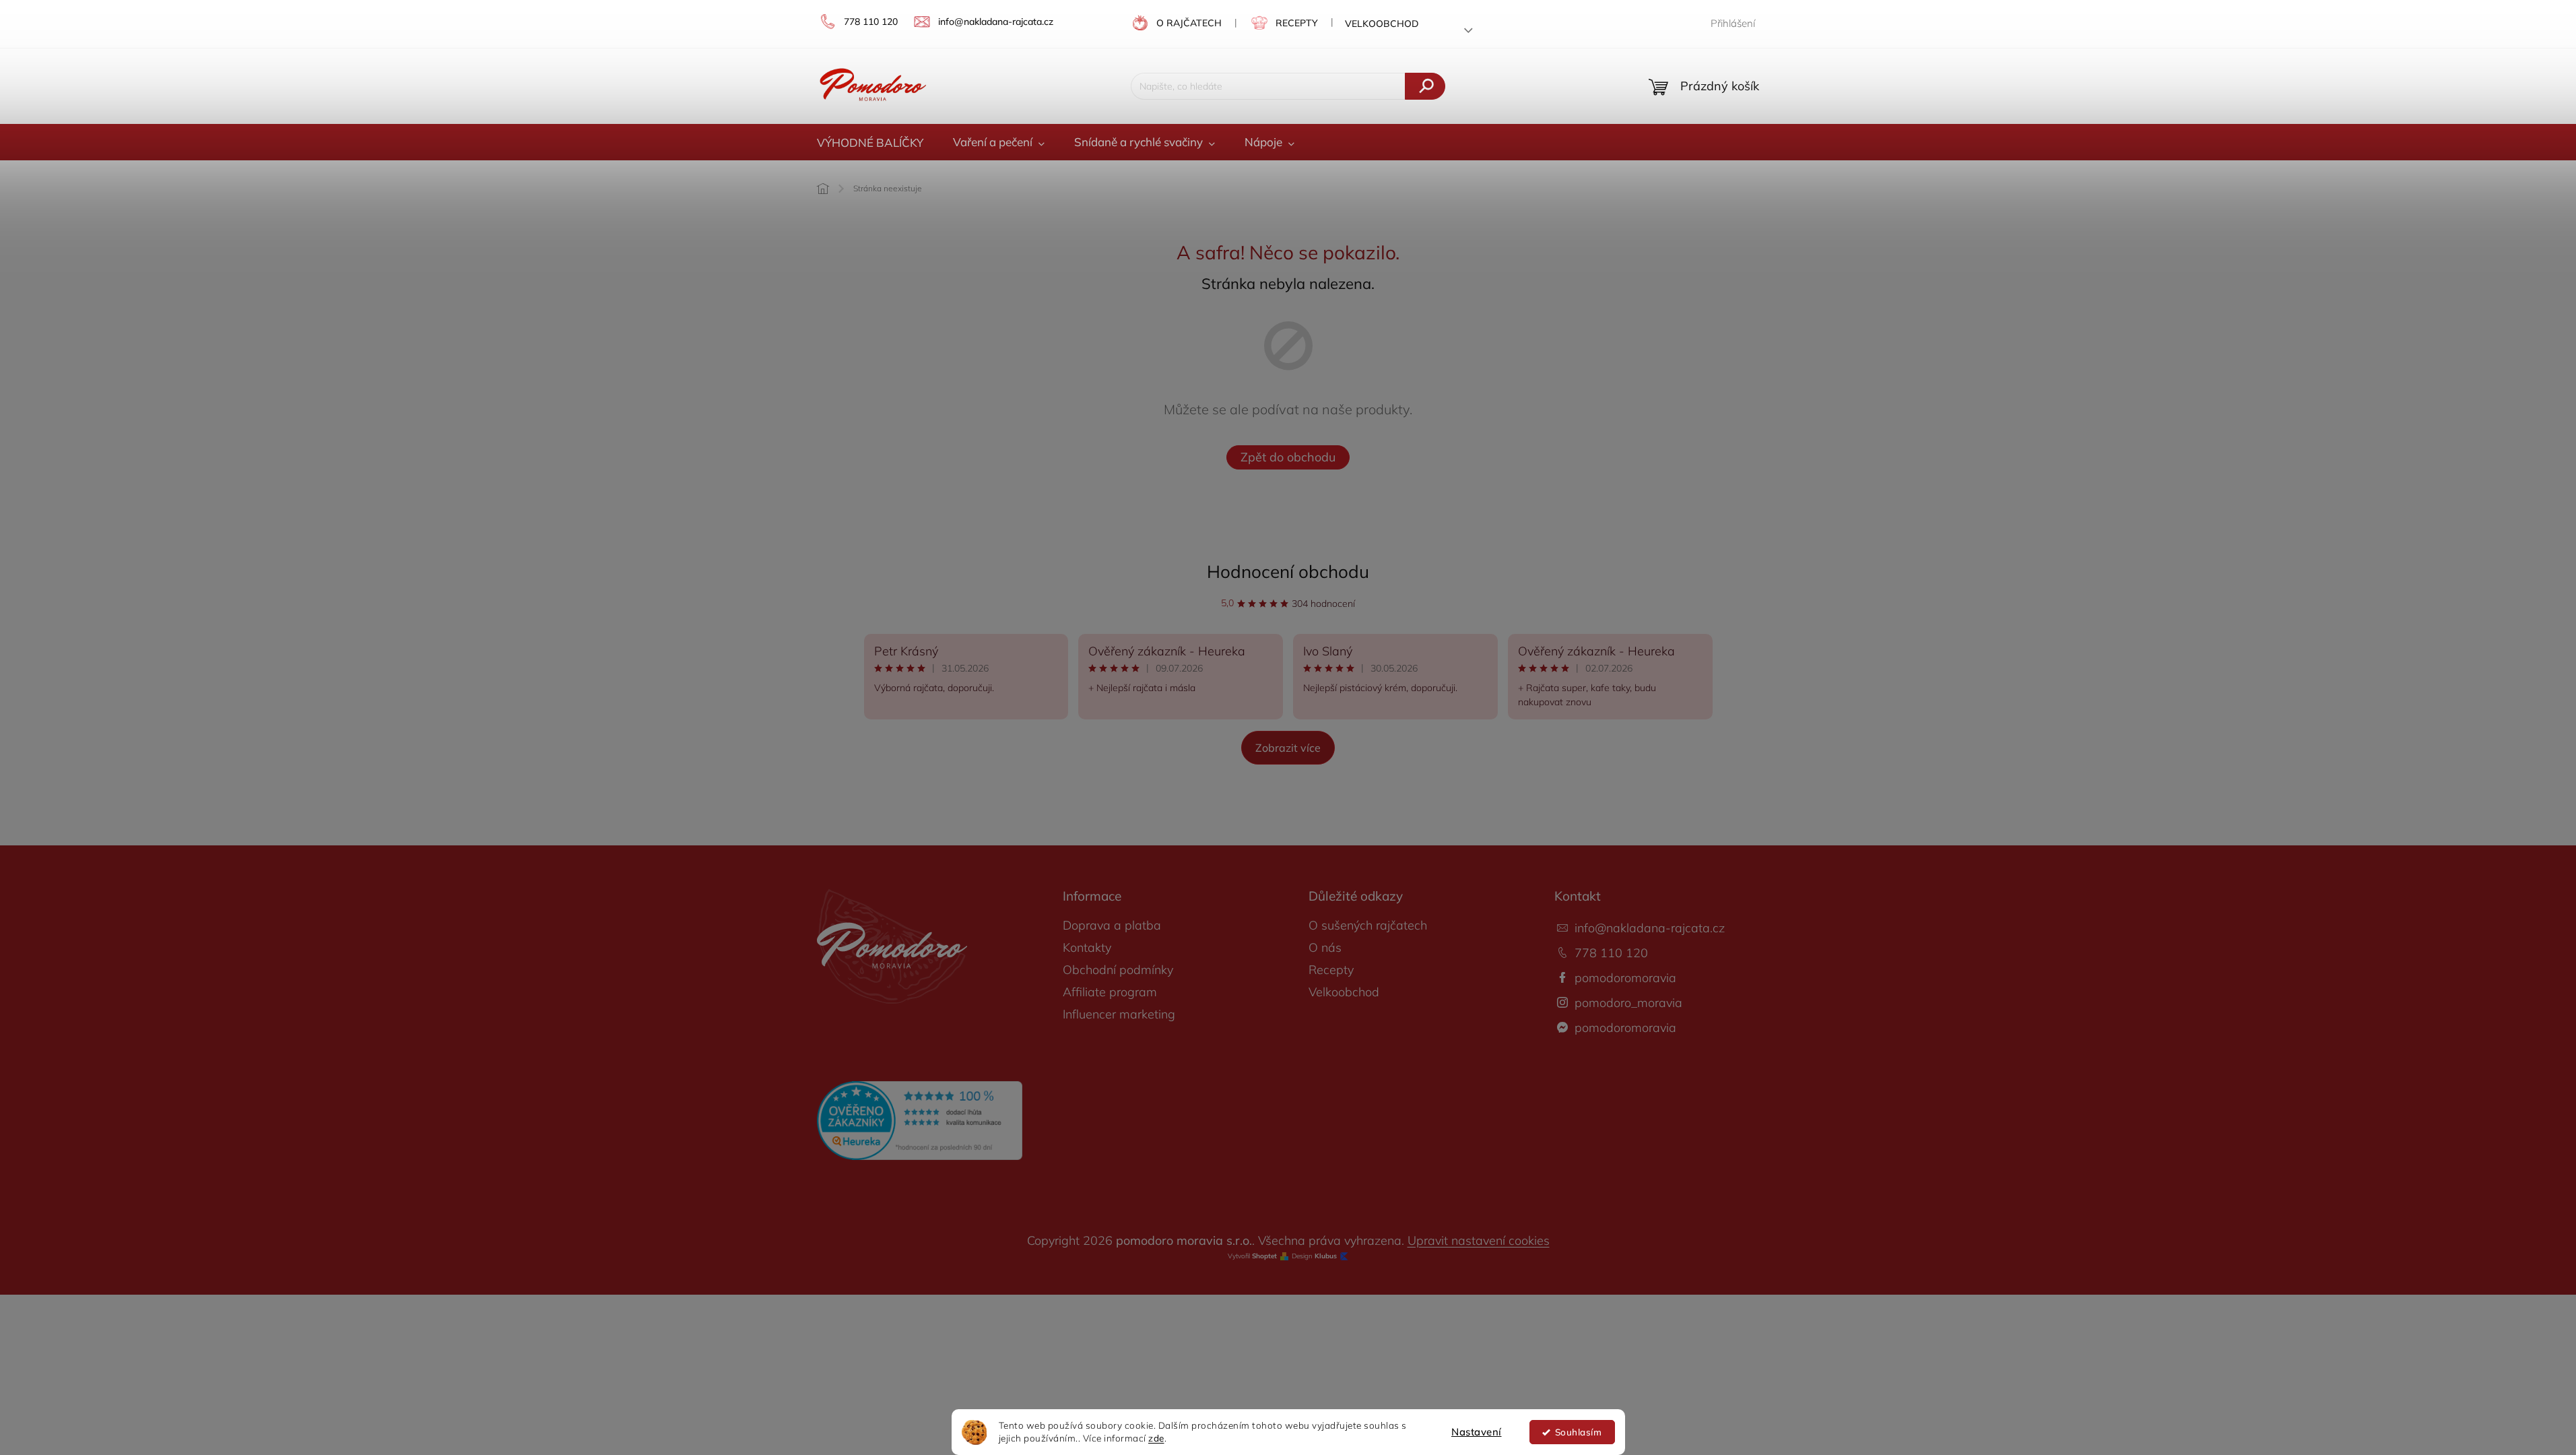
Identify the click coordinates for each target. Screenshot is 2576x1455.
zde (1156, 1438)
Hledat (1425, 86)
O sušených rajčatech (1368, 925)
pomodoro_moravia (1628, 1003)
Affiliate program (1110, 992)
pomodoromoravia (1625, 978)
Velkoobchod (1382, 24)
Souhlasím (1579, 1432)
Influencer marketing (1119, 1014)
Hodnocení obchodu (1288, 572)
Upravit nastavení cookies (1479, 1240)
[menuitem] (870, 143)
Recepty (1297, 23)
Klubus (1326, 1256)
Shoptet (1264, 1256)
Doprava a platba (1112, 925)
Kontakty (1087, 947)
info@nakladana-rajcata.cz (1650, 928)
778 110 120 (1611, 953)
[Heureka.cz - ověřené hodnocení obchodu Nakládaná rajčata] (920, 1121)
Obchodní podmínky (1118, 970)
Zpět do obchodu (1288, 457)
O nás (1325, 947)
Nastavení (1477, 1432)
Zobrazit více (1288, 748)
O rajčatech (1189, 23)
